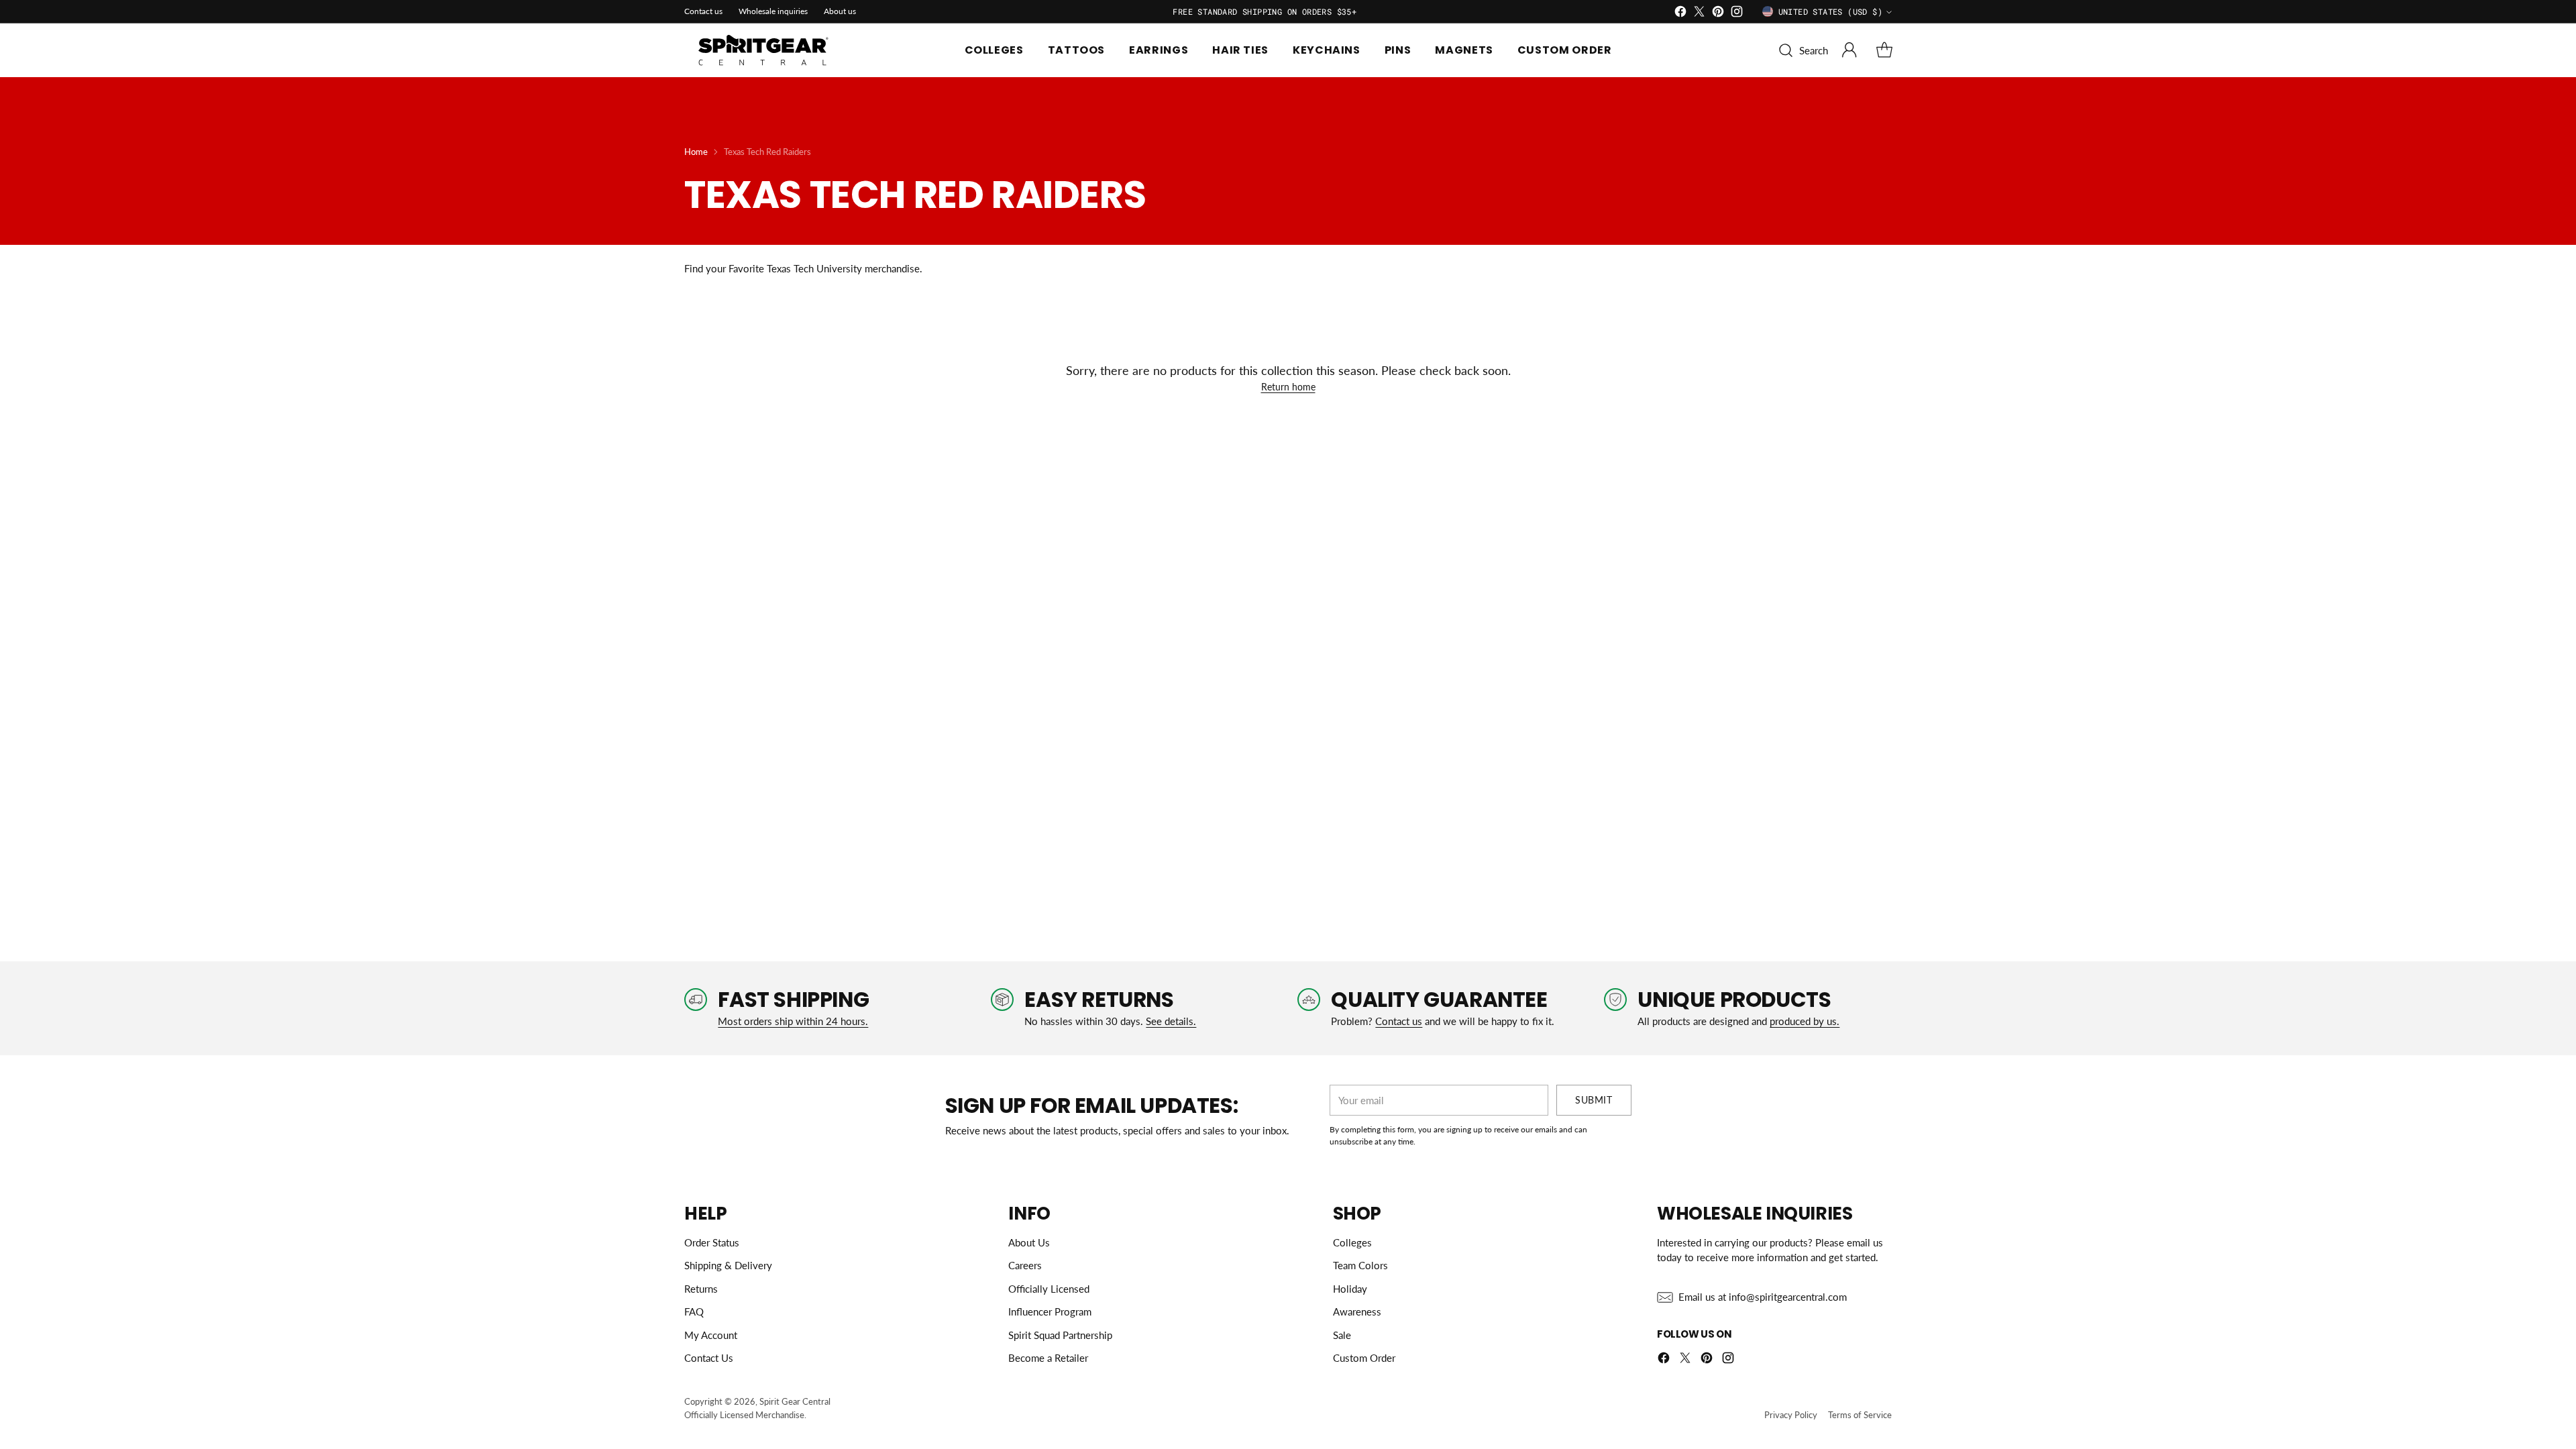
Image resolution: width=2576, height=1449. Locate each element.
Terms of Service (1860, 1415)
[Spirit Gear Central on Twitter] (1699, 13)
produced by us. (1805, 1021)
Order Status (712, 1242)
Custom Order (1364, 1358)
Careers (1025, 1265)
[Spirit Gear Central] (765, 50)
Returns (701, 1289)
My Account (711, 1335)
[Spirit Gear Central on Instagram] (1737, 13)
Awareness (1357, 1311)
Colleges (1352, 1242)
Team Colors (1360, 1265)
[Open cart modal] (1884, 50)
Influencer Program (1050, 1311)
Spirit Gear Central (795, 1401)
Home (696, 152)
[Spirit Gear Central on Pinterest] (1718, 13)
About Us (1029, 1242)
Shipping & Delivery (728, 1265)
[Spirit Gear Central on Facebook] (1680, 13)
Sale (1342, 1335)
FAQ (694, 1311)
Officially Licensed (1049, 1289)
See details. (1171, 1021)
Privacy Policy (1791, 1415)
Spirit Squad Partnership (1060, 1335)
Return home (1288, 387)
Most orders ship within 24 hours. (793, 1021)
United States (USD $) (1830, 11)
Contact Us (709, 1358)
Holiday (1350, 1289)
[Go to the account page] (1849, 50)
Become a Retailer (1048, 1358)
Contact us (1399, 1021)
